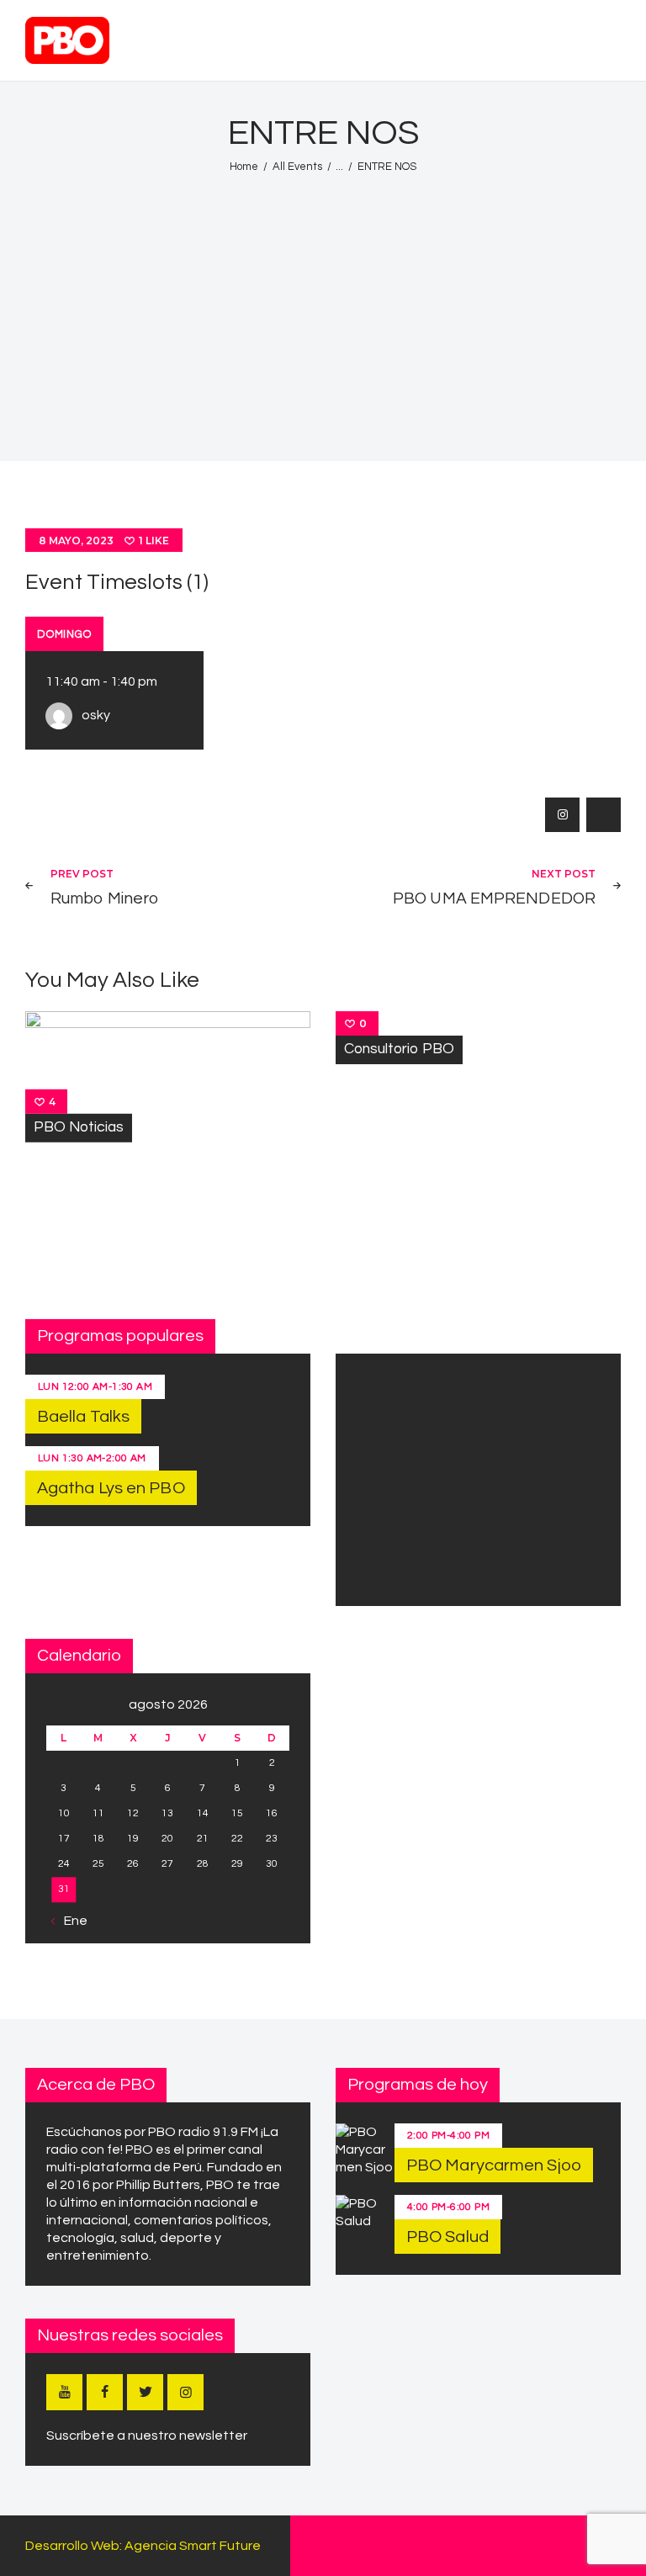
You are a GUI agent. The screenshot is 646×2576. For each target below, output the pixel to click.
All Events (297, 167)
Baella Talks (83, 1417)
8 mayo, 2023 (76, 541)
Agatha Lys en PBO (111, 1488)
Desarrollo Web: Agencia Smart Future (143, 2546)
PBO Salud (447, 2237)
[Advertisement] (323, 308)
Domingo (64, 634)
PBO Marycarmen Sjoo (494, 2165)
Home (244, 167)
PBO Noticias (79, 1127)
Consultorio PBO (399, 1049)
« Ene (71, 1921)
